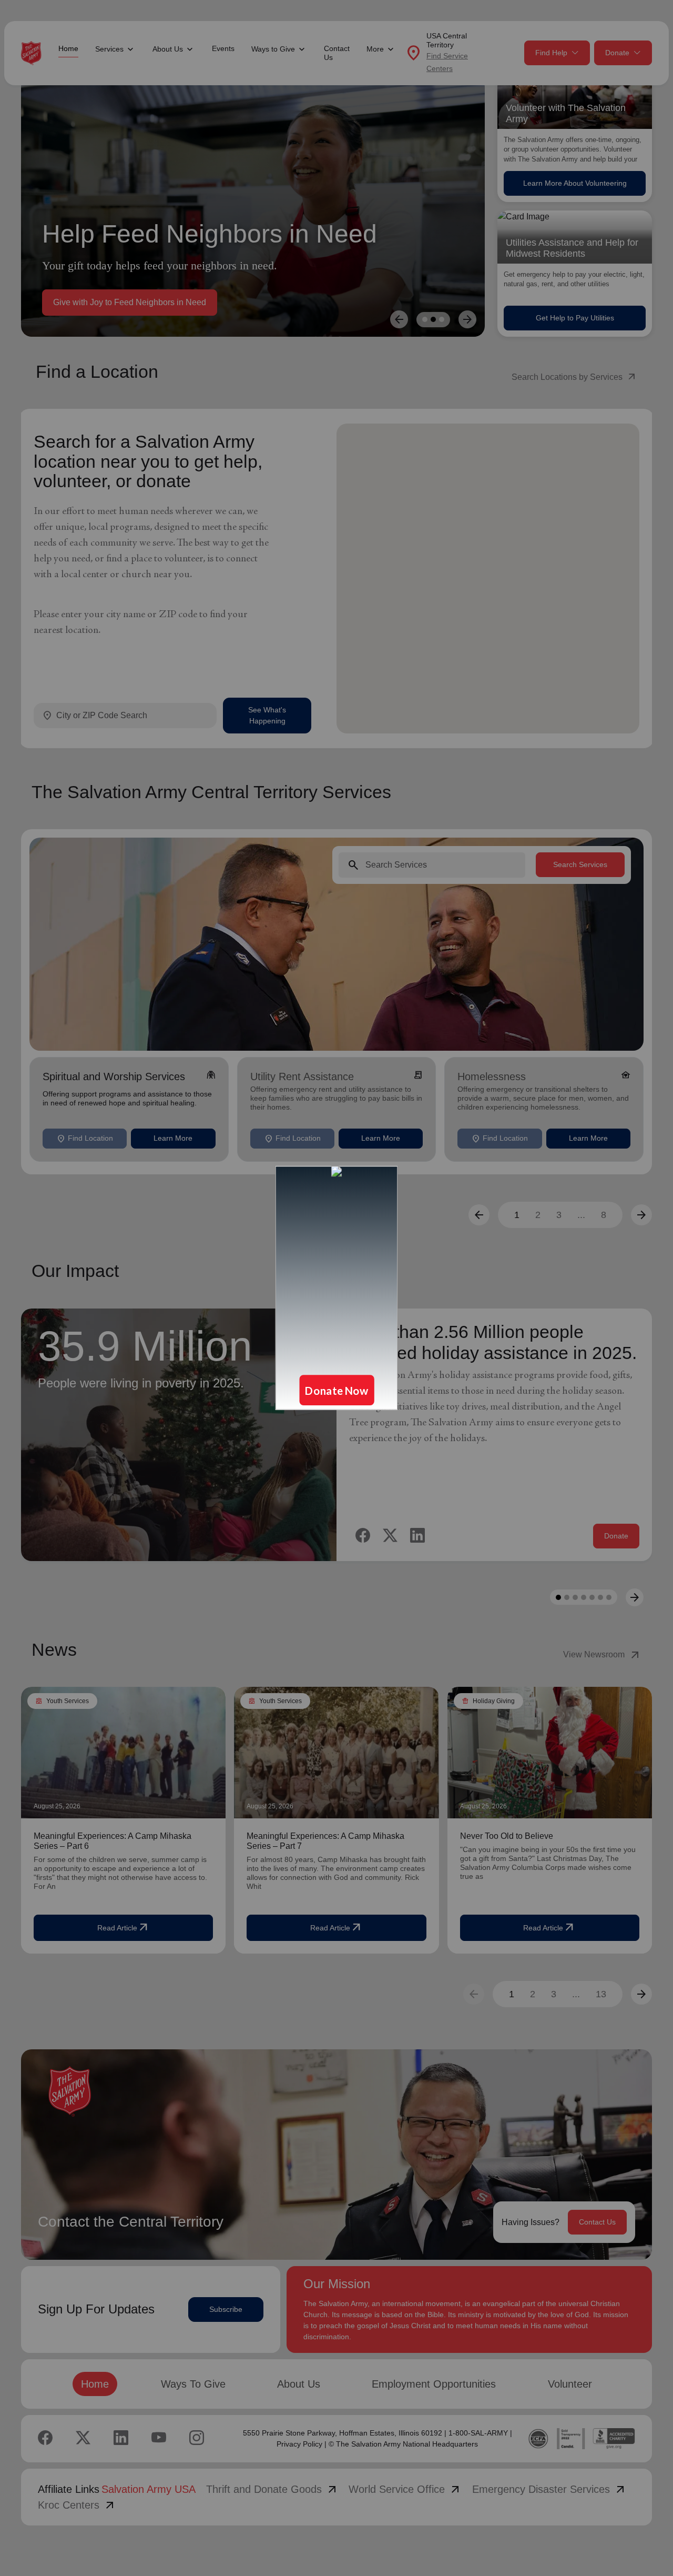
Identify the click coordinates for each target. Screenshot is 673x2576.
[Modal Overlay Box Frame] (336, 1288)
